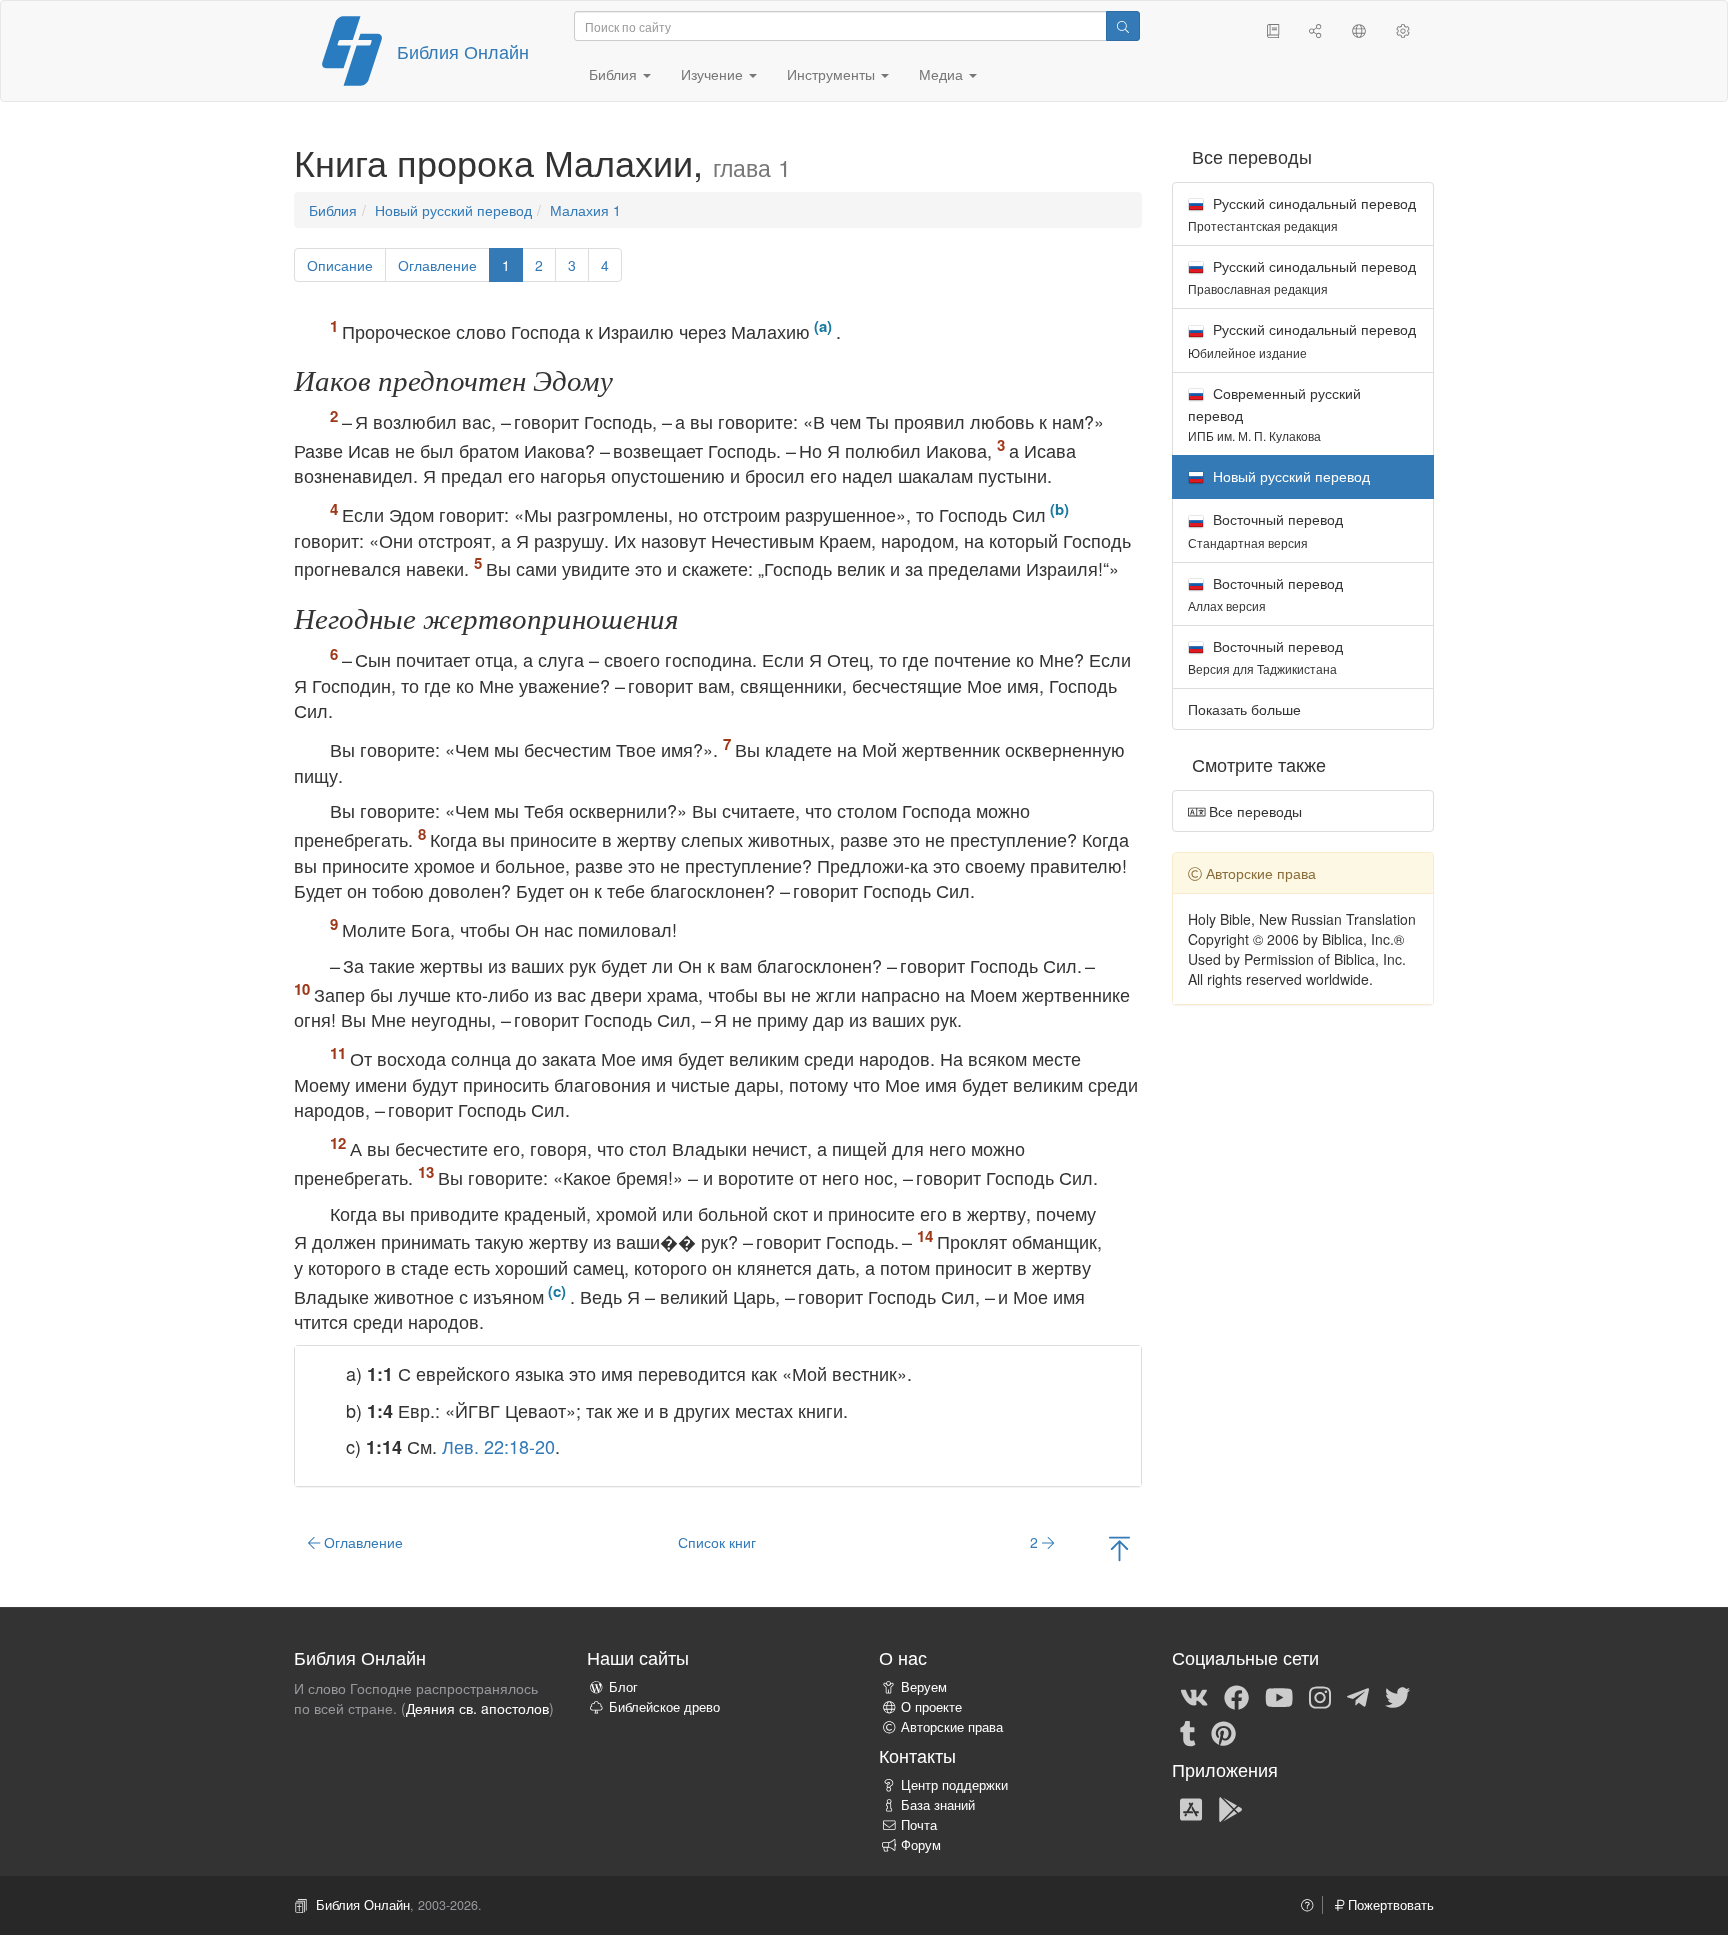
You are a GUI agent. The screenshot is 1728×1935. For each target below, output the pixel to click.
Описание (340, 265)
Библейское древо (664, 1707)
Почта (919, 1825)
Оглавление (437, 265)
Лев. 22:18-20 (498, 1446)
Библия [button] (615, 74)
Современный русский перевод (1274, 413)
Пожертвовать (1389, 1905)
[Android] (1230, 1808)
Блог (623, 1687)
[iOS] (1191, 1808)
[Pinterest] (1223, 1732)
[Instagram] (1320, 1696)
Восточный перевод (1265, 529)
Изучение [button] (714, 74)
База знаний (938, 1805)
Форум (921, 1845)
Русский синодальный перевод (1302, 213)
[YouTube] (1279, 1696)
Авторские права (952, 1727)
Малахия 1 (585, 210)
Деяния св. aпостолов (477, 1708)
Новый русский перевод (453, 210)
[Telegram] (1358, 1696)
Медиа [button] (943, 74)
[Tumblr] (1188, 1732)
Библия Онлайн (463, 51)
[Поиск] (1123, 26)
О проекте (931, 1707)
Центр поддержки (954, 1785)
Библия (333, 210)
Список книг (717, 1542)
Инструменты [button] (833, 74)
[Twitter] (1397, 1696)
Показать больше (1244, 709)
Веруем (924, 1687)
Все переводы (1253, 811)
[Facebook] (1236, 1696)
